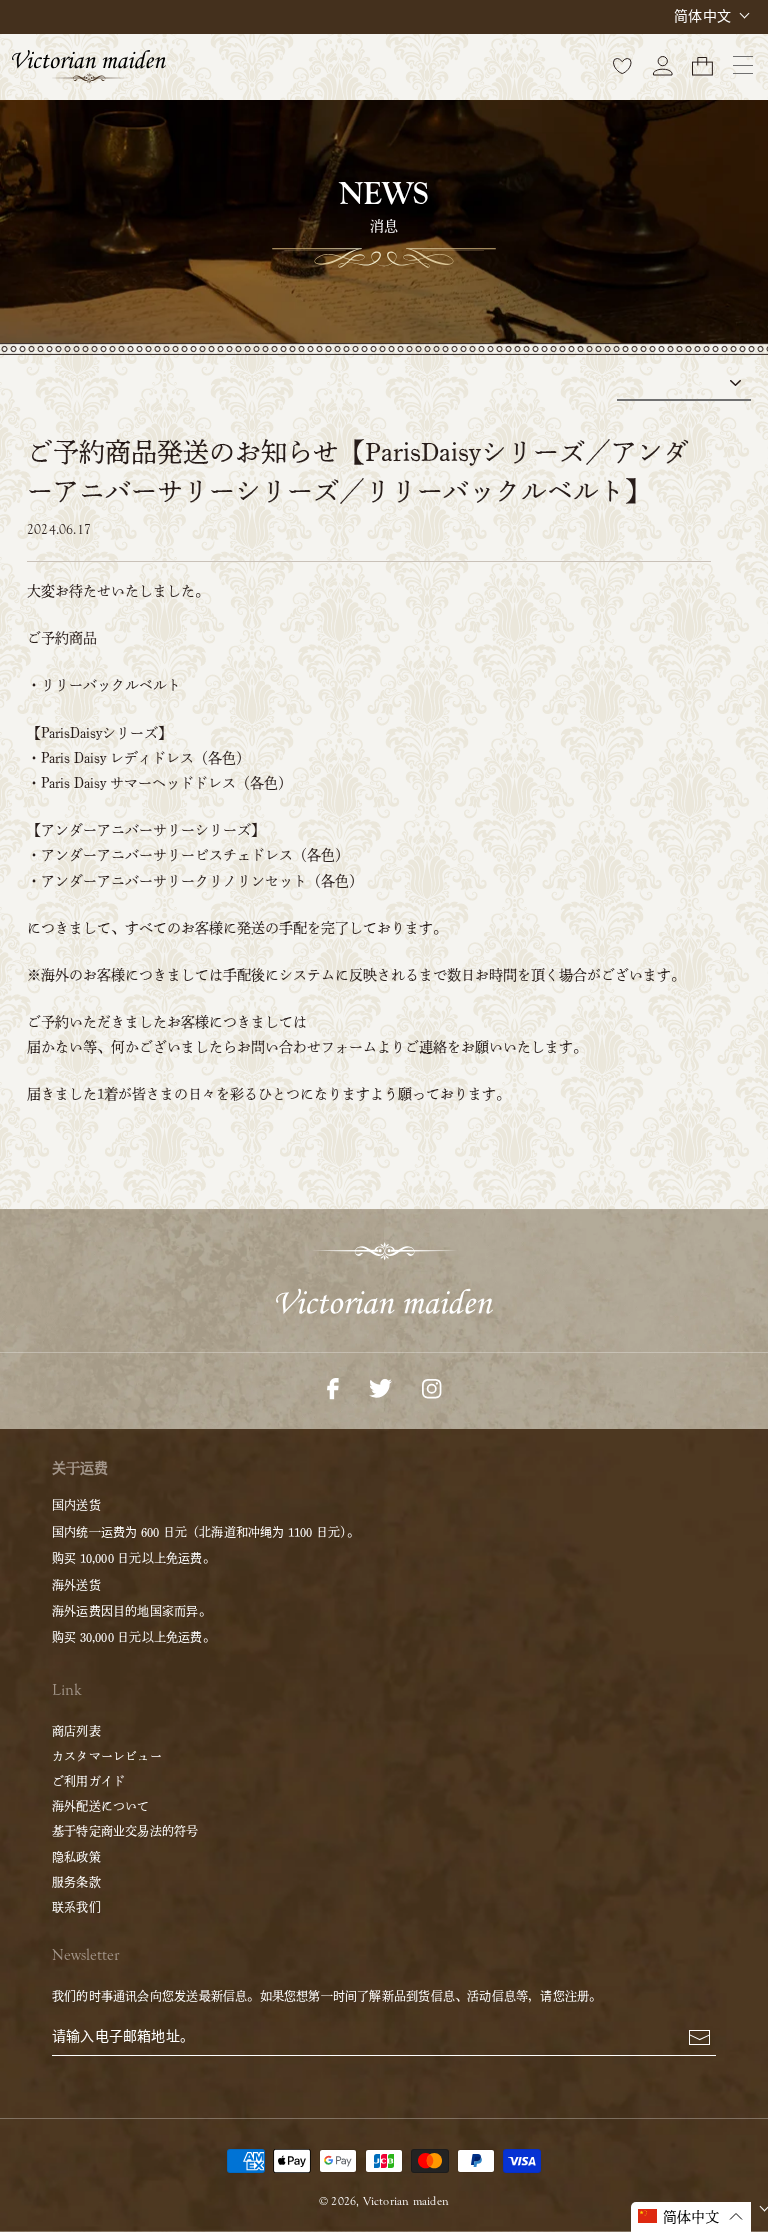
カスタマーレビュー (107, 1756)
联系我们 (76, 1907)
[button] (691, 2217)
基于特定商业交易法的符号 (125, 1831)
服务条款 (76, 1882)
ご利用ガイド (88, 1781)
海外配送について (101, 1806)
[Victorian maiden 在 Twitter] (380, 1387)
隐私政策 (76, 1857)
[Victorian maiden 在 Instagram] (431, 1387)
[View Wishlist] (623, 65)
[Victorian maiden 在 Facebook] (333, 1387)
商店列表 (76, 1731)
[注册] (699, 2036)
